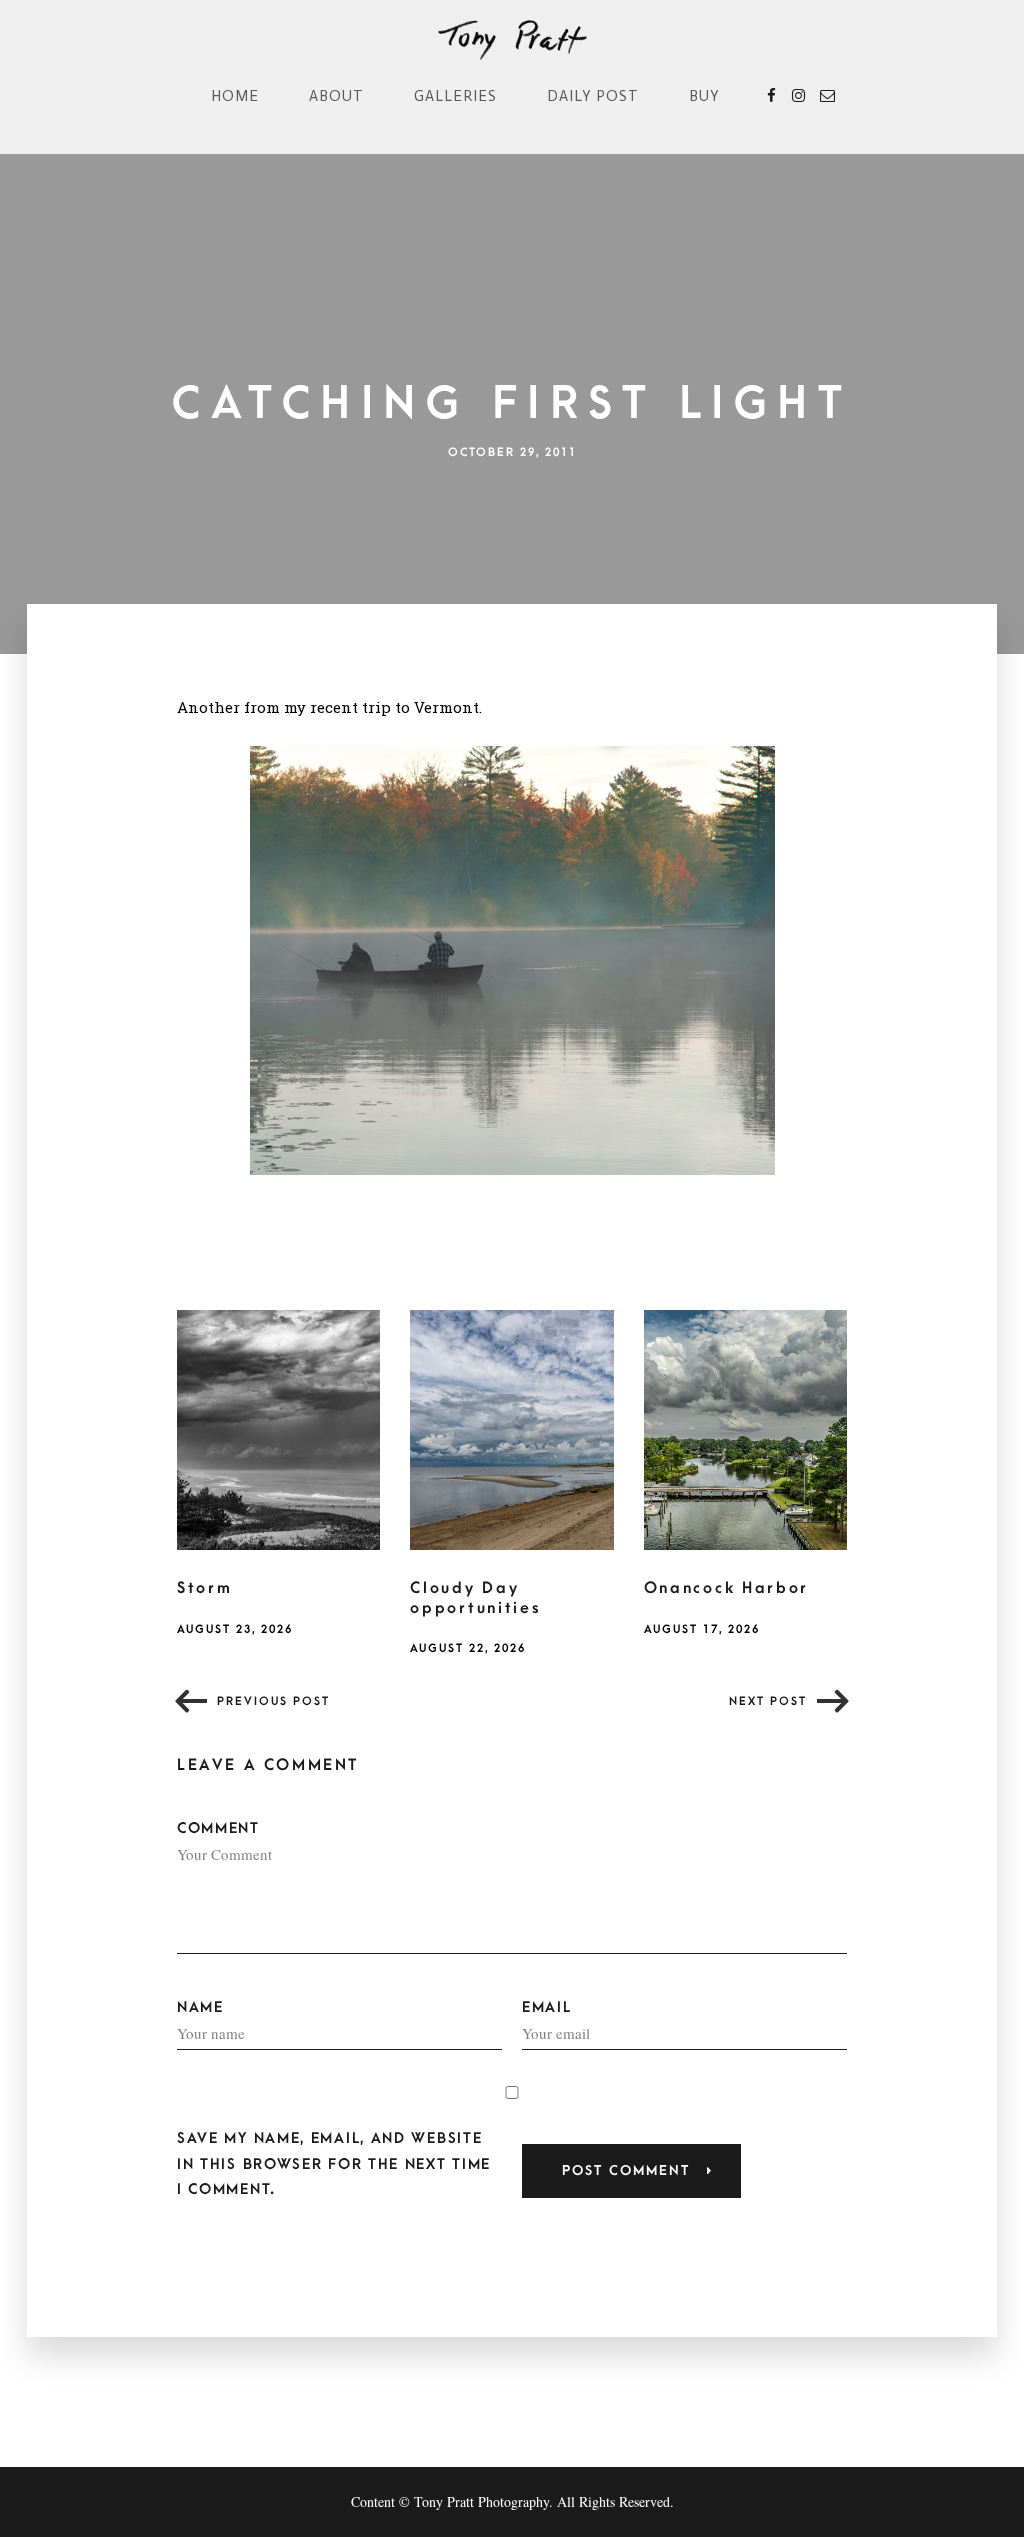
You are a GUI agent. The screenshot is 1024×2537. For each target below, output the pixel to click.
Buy (704, 96)
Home (235, 96)
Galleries (455, 96)
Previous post (273, 1701)
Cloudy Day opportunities (475, 1598)
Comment (218, 1828)
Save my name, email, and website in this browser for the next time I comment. (334, 2163)
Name (200, 2007)
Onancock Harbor (727, 1588)
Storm (205, 1588)
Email (547, 2007)
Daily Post (593, 96)
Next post (768, 1701)
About (336, 96)
